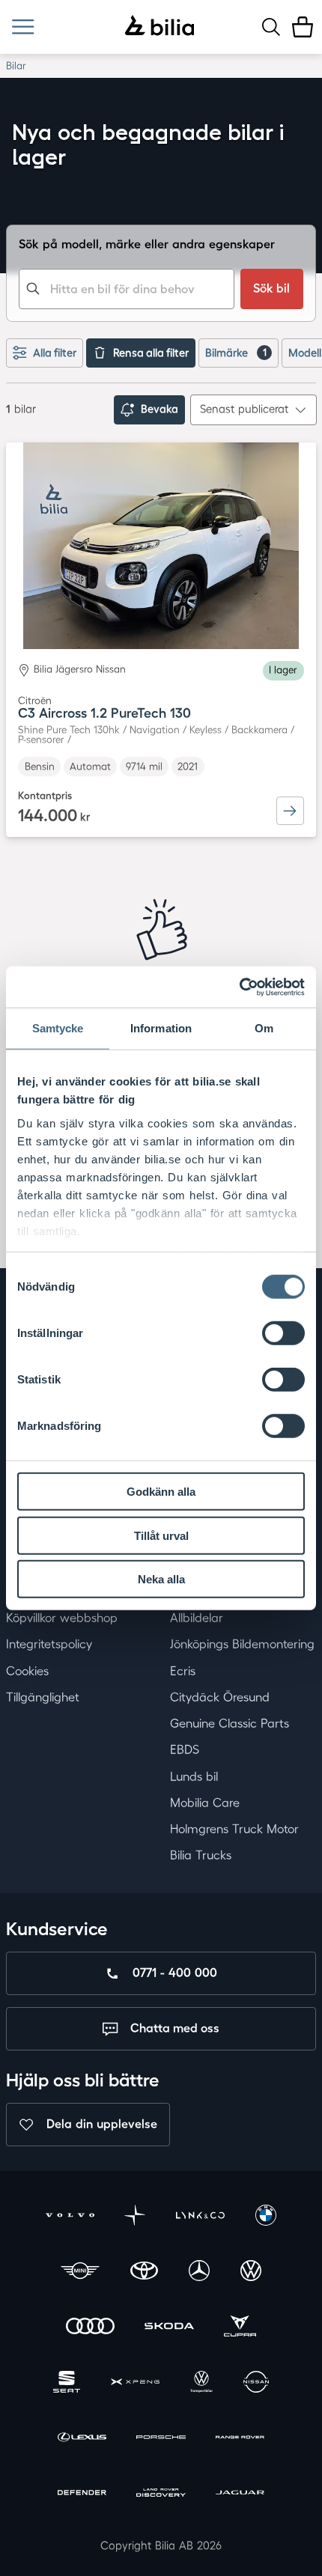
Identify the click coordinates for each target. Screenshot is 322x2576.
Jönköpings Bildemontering (242, 1645)
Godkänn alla (161, 1492)
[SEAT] (67, 2384)
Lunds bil (194, 1776)
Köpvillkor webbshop (62, 1618)
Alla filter (55, 353)
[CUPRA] (240, 2328)
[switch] (283, 1333)
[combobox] (127, 289)
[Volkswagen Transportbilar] (202, 2384)
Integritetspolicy (49, 1645)
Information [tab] (161, 1028)
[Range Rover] (240, 2439)
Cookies (27, 1671)
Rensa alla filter (151, 353)
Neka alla (161, 1579)
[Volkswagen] (251, 2273)
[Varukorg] (303, 27)
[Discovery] (161, 2494)
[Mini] (80, 2273)
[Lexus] (82, 2439)
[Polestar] (135, 2217)
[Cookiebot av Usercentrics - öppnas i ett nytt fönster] (239, 987)
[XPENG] (135, 2384)
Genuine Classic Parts (230, 1723)
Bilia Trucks (201, 1856)
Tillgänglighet (43, 1697)
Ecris (183, 1671)
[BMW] (266, 2217)
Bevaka (160, 409)
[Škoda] (169, 2328)
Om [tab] (264, 1028)
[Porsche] (161, 2439)
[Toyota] (144, 2273)
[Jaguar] (240, 2494)
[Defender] (82, 2494)
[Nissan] (256, 2384)
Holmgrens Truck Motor (234, 1829)
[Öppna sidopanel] (23, 27)
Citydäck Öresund (220, 1697)
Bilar (16, 66)
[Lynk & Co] (200, 2217)
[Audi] (90, 2328)
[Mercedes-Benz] (199, 2273)
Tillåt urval (161, 1535)
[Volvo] (70, 2217)
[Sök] (271, 27)
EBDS (185, 1750)
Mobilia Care (205, 1803)
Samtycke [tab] (58, 1028)
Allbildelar (197, 1618)
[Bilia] (160, 27)
